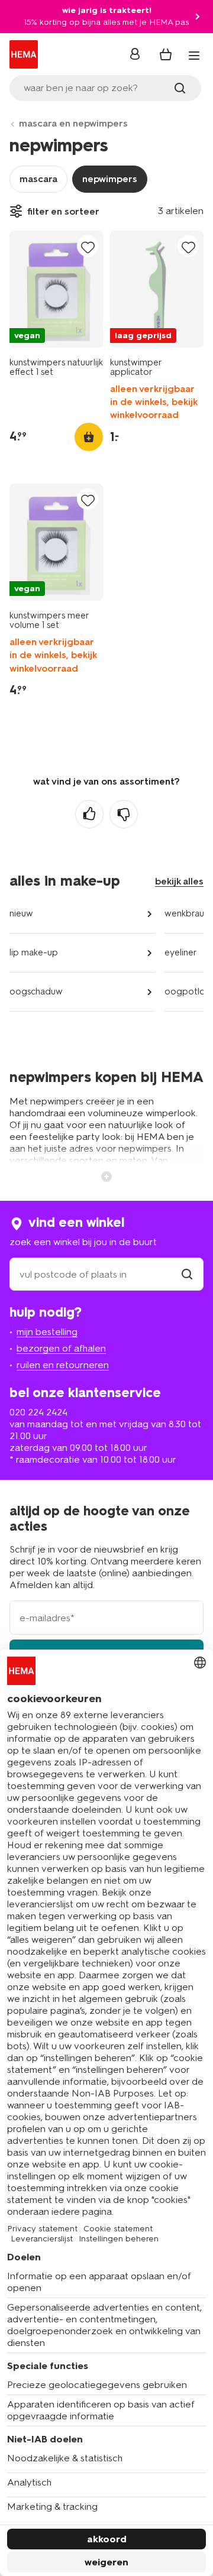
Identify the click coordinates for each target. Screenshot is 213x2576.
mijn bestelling (47, 1332)
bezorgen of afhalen (61, 1348)
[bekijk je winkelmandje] (166, 54)
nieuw (21, 913)
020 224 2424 (38, 1412)
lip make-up (34, 952)
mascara (38, 179)
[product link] (56, 289)
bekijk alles (179, 881)
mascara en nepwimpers (73, 123)
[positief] (89, 814)
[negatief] (124, 814)
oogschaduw (36, 991)
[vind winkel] (187, 1274)
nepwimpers (110, 179)
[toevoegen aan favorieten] (88, 247)
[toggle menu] (194, 56)
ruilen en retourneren (63, 1365)
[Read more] (106, 1175)
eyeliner (181, 952)
